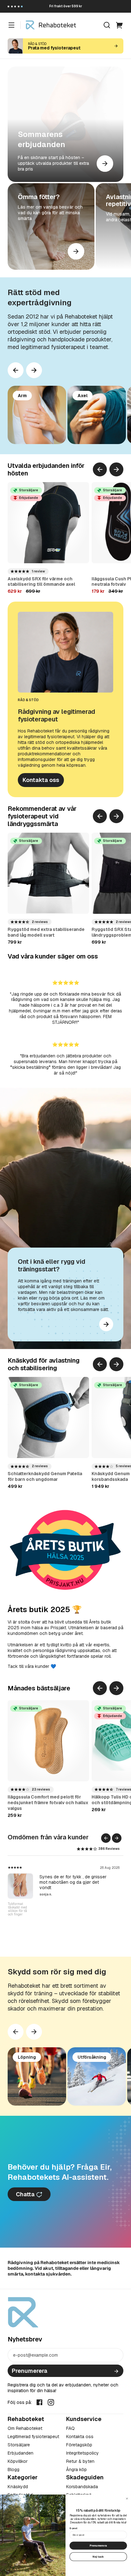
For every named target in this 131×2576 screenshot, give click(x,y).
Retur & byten (80, 2461)
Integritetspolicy (83, 2453)
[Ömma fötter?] (51, 226)
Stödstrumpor (23, 1875)
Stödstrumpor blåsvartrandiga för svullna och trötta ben (20, 1916)
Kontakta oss (41, 780)
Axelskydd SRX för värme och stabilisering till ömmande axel (41, 582)
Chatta (26, 2194)
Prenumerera (30, 2371)
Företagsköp (79, 2445)
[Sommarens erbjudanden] (65, 124)
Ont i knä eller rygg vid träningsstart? (52, 1265)
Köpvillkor (18, 2461)
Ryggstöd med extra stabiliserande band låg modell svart (46, 932)
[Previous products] (100, 469)
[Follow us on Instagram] (51, 2402)
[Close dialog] (127, 2499)
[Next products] (34, 370)
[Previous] (16, 370)
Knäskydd (18, 2487)
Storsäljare (19, 2445)
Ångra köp (76, 2469)
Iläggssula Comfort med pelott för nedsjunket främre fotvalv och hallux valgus (48, 1803)
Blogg (14, 2469)
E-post (74, 2528)
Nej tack (98, 2557)
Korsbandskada (82, 2487)
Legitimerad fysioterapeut (33, 2437)
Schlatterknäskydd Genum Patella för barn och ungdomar (45, 1476)
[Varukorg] (120, 25)
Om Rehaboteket (25, 2428)
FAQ (70, 2428)
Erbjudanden (21, 2453)
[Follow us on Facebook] (39, 2402)
